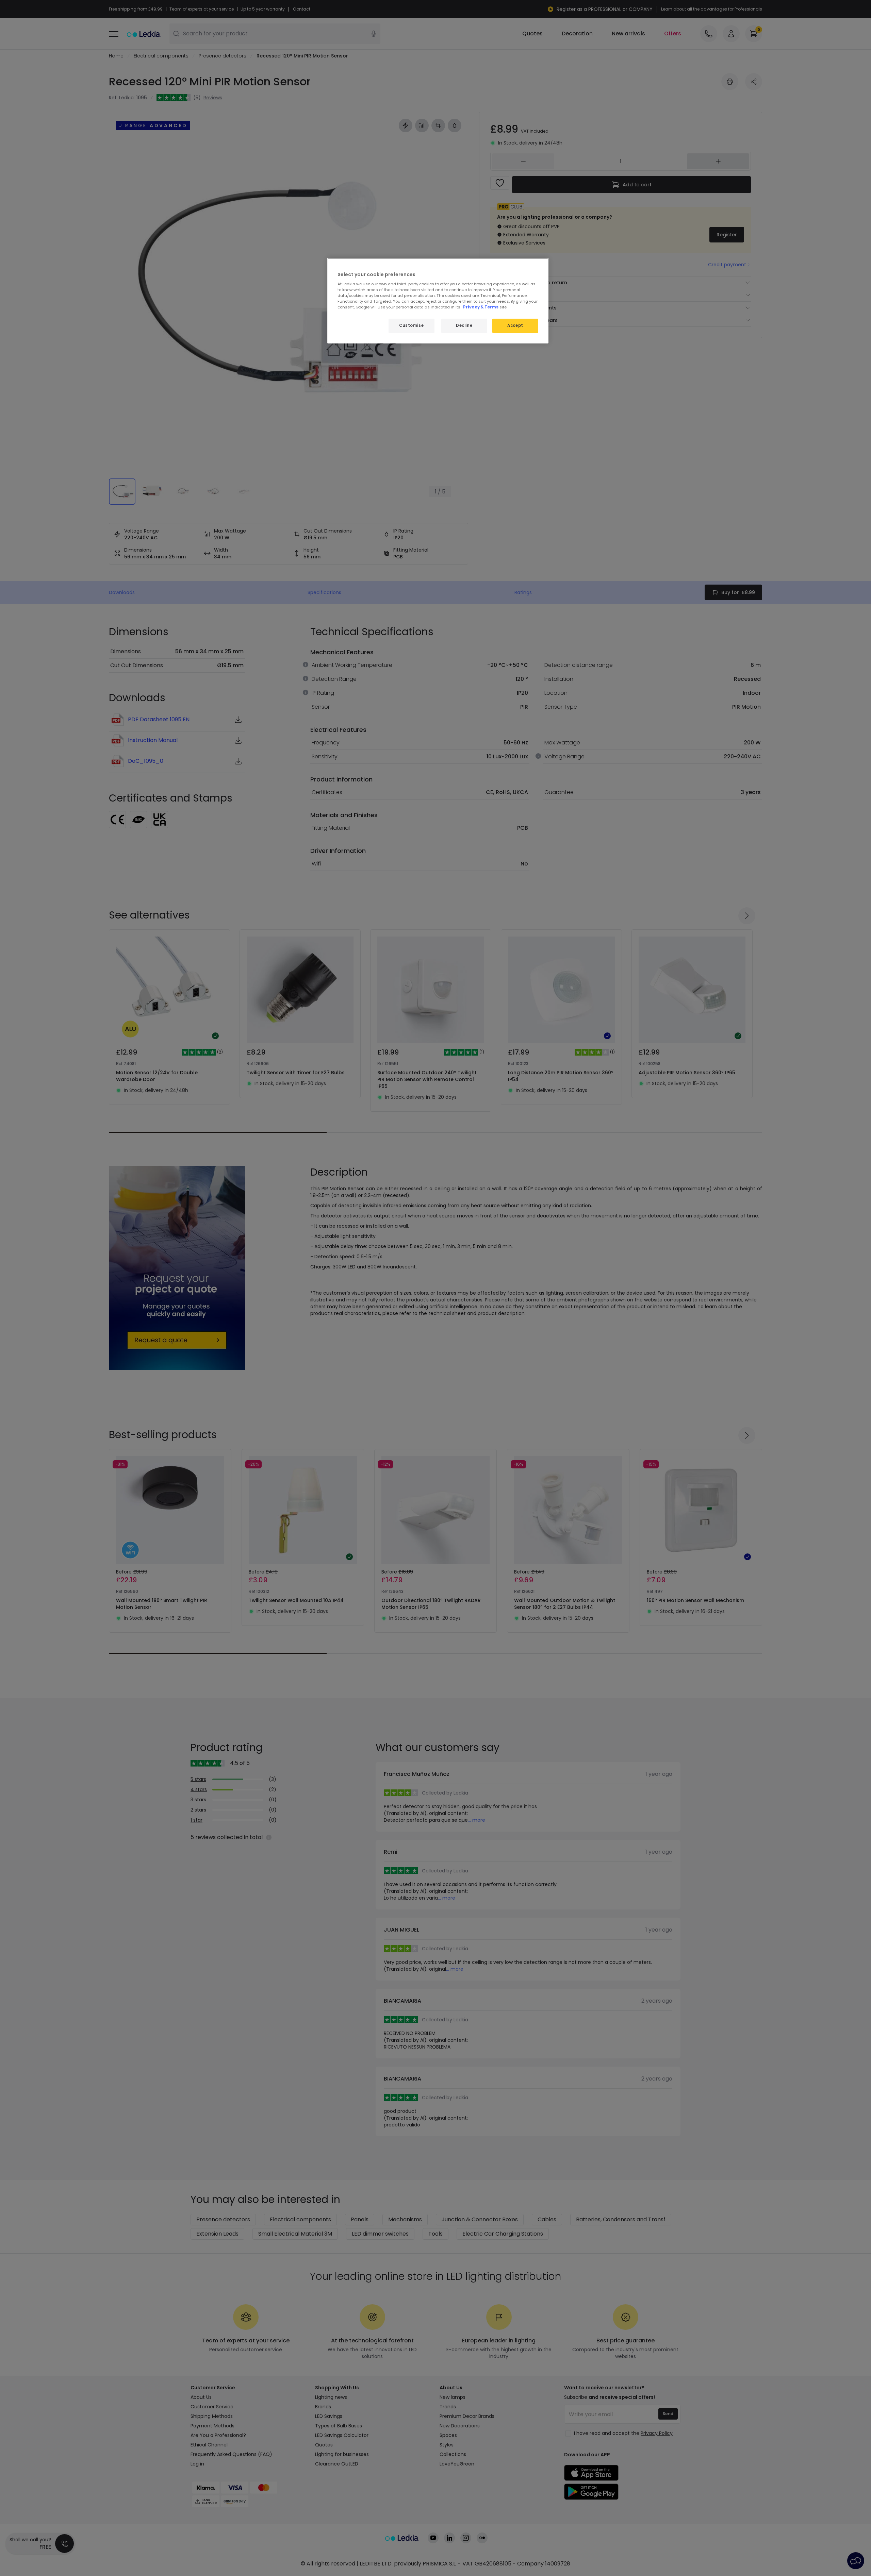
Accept (515, 325)
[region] (438, 301)
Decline (464, 325)
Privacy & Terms (481, 307)
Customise (411, 325)
